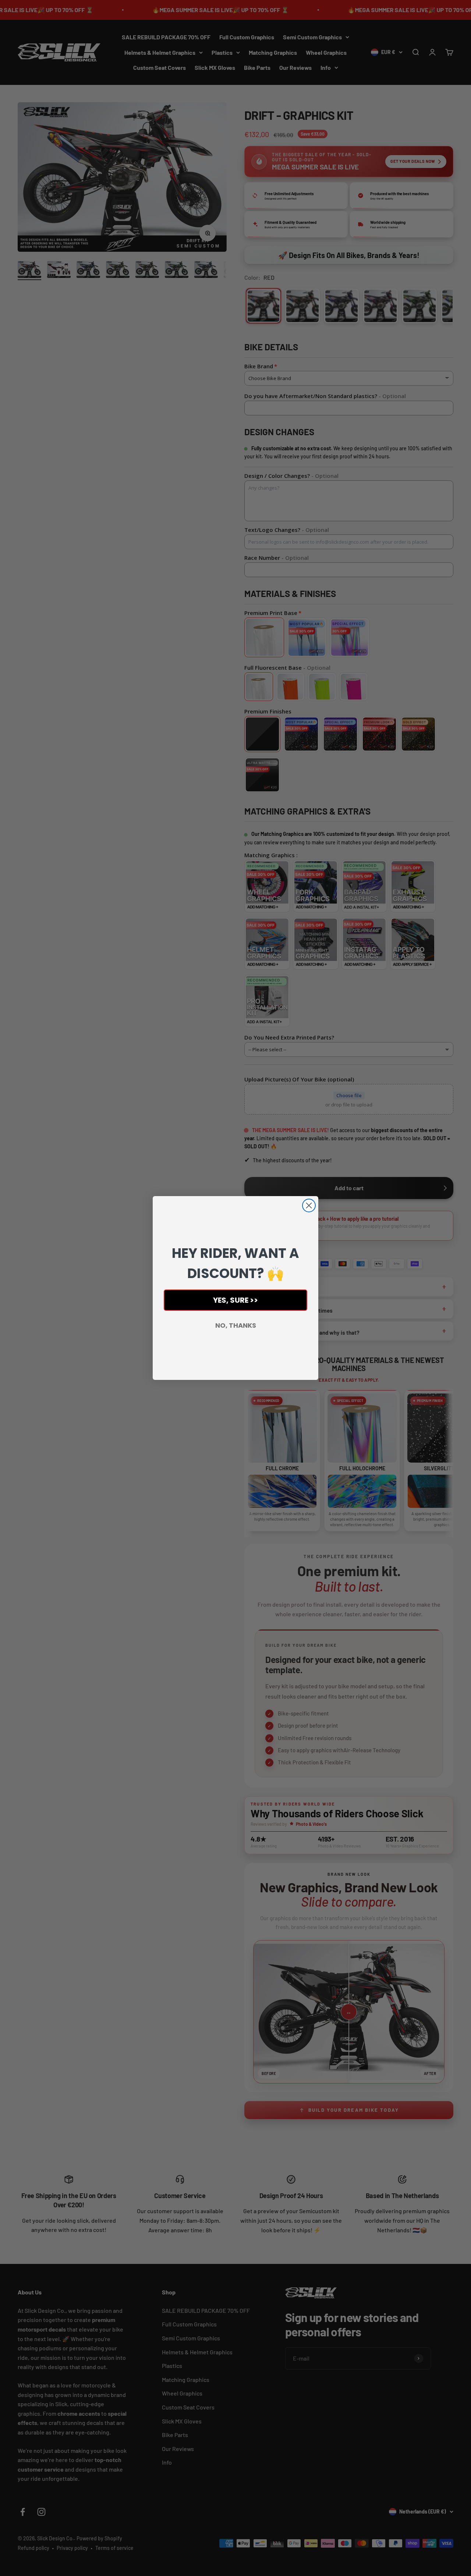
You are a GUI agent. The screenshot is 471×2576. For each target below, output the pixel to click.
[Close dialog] (309, 1205)
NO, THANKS (236, 1325)
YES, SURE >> (235, 1300)
